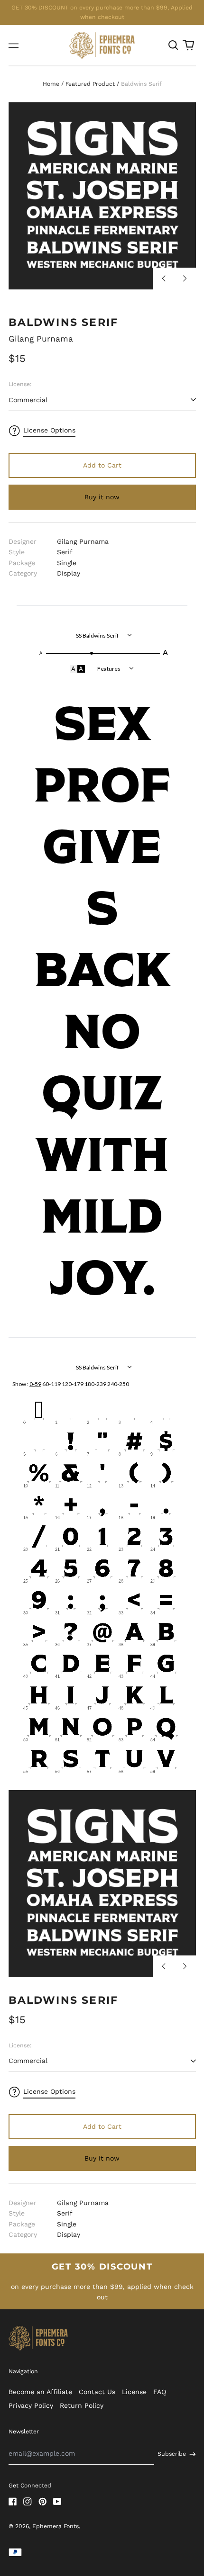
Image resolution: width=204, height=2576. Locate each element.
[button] (174, 45)
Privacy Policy (31, 2405)
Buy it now (102, 497)
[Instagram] (28, 2502)
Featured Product (90, 84)
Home (51, 84)
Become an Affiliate (40, 2392)
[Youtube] (57, 2502)
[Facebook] (13, 2502)
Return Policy (82, 2405)
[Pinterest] (43, 2502)
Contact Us (97, 2392)
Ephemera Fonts (56, 2526)
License (134, 2392)
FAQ (160, 2392)
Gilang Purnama (41, 339)
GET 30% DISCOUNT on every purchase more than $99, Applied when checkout (102, 12)
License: (20, 384)
